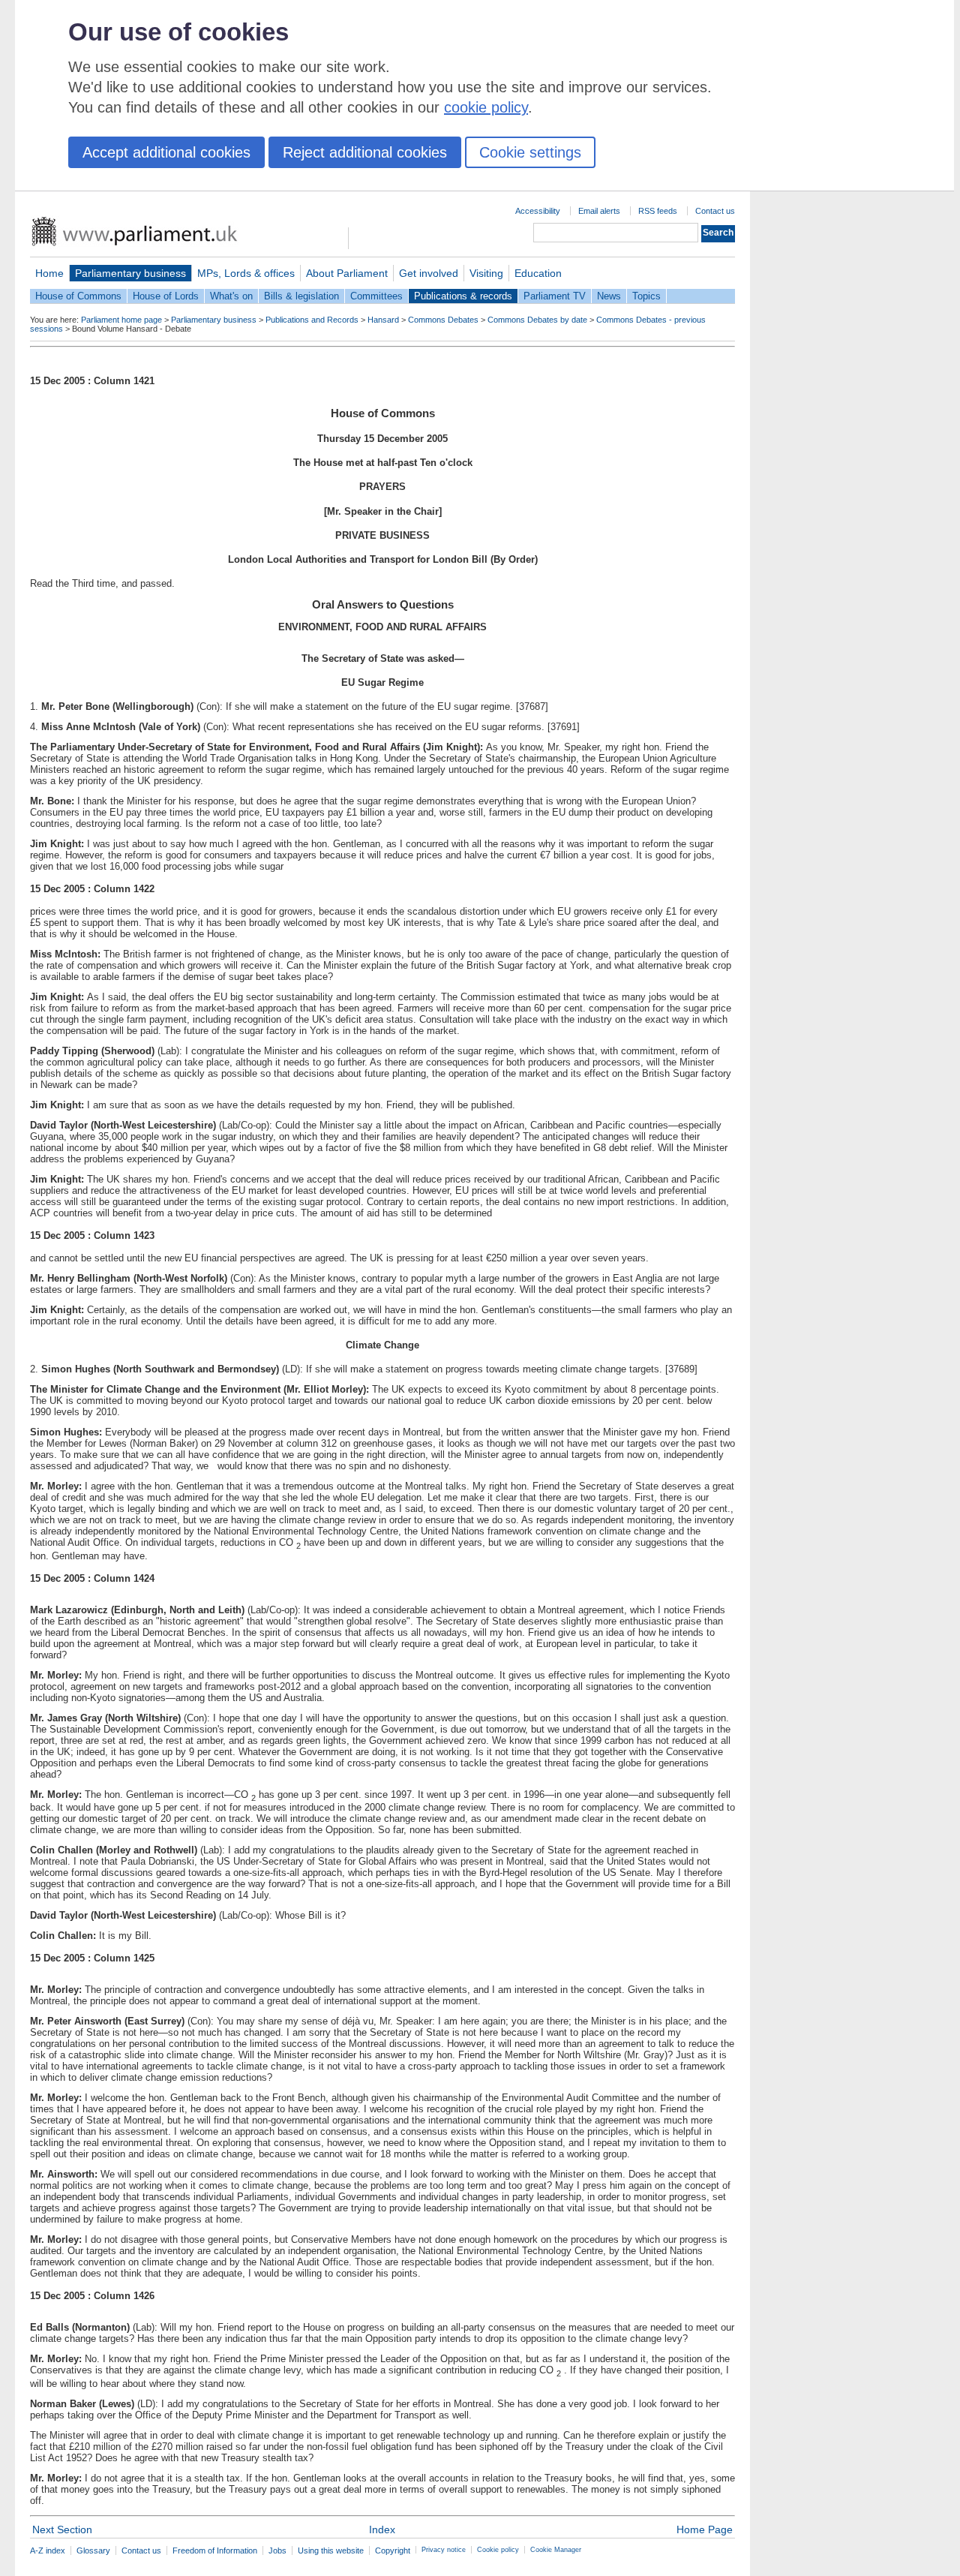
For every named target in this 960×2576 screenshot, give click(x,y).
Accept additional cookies (166, 152)
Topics (646, 296)
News (609, 296)
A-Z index (48, 2550)
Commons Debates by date (537, 320)
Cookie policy (498, 2550)
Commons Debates (443, 320)
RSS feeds (658, 211)
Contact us (715, 211)
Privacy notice (444, 2550)
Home (49, 273)
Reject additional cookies (365, 152)
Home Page (705, 2529)
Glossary (93, 2550)
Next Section (62, 2529)
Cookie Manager (556, 2550)
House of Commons (78, 296)
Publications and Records (312, 320)
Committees (376, 296)
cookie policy (486, 107)
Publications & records (463, 296)
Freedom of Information (215, 2550)
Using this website (331, 2550)
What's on (231, 296)
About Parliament (347, 273)
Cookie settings (530, 152)
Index (382, 2529)
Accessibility (538, 211)
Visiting (486, 273)
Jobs (277, 2550)
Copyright (393, 2550)
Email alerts (599, 211)
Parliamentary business (130, 273)
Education (538, 273)
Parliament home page (121, 320)
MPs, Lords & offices (246, 273)
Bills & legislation (301, 296)
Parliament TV (555, 296)
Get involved (429, 273)
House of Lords (166, 296)
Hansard (383, 320)
